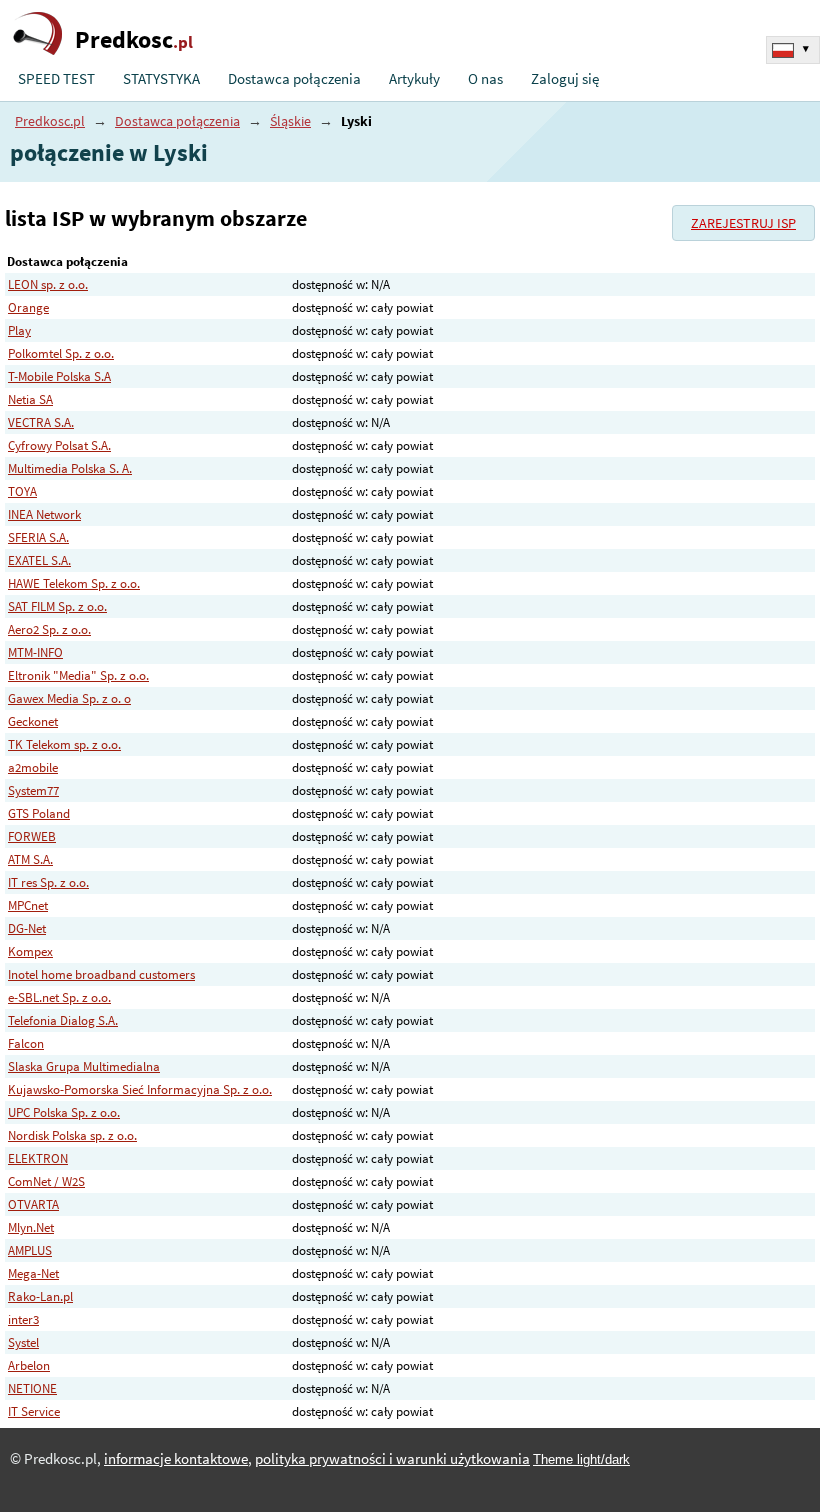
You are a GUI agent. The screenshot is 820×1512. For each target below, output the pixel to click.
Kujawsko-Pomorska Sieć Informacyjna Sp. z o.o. (140, 1089)
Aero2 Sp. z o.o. (49, 629)
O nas (485, 79)
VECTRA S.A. (41, 422)
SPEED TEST (56, 79)
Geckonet (33, 721)
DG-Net (27, 928)
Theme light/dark (581, 1459)
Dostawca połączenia (294, 79)
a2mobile (33, 767)
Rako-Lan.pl (40, 1296)
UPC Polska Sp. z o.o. (64, 1112)
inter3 (23, 1319)
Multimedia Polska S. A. (70, 468)
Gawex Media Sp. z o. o (69, 698)
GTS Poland (39, 813)
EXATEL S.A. (39, 560)
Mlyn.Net (31, 1227)
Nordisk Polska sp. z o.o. (72, 1135)
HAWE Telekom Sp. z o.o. (74, 583)
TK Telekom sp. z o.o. (64, 744)
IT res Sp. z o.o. (48, 882)
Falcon (26, 1043)
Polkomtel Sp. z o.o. (61, 353)
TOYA (22, 491)
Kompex (30, 951)
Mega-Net (33, 1273)
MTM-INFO (35, 652)
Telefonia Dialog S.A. (63, 1020)
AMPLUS (30, 1250)
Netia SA (30, 399)
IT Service (34, 1411)
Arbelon (29, 1365)
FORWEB (32, 836)
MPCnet (28, 905)
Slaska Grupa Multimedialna (84, 1066)
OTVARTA (33, 1204)
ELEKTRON (38, 1158)
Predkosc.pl (50, 121)
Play (19, 330)
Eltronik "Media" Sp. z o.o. (78, 675)
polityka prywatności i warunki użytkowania (392, 1459)
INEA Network (44, 514)
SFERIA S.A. (38, 537)
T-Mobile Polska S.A (59, 376)
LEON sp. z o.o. (48, 284)
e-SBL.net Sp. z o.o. (59, 997)
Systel (23, 1342)
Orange (28, 307)
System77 (33, 790)
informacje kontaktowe (176, 1459)
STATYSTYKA (161, 79)
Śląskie (290, 121)
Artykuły (414, 79)
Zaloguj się (565, 79)
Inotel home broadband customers (101, 974)
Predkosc (134, 39)
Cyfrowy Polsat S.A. (59, 445)
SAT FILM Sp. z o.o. (57, 606)
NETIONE (32, 1388)
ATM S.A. (30, 859)
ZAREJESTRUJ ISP (743, 223)
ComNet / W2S (46, 1181)
